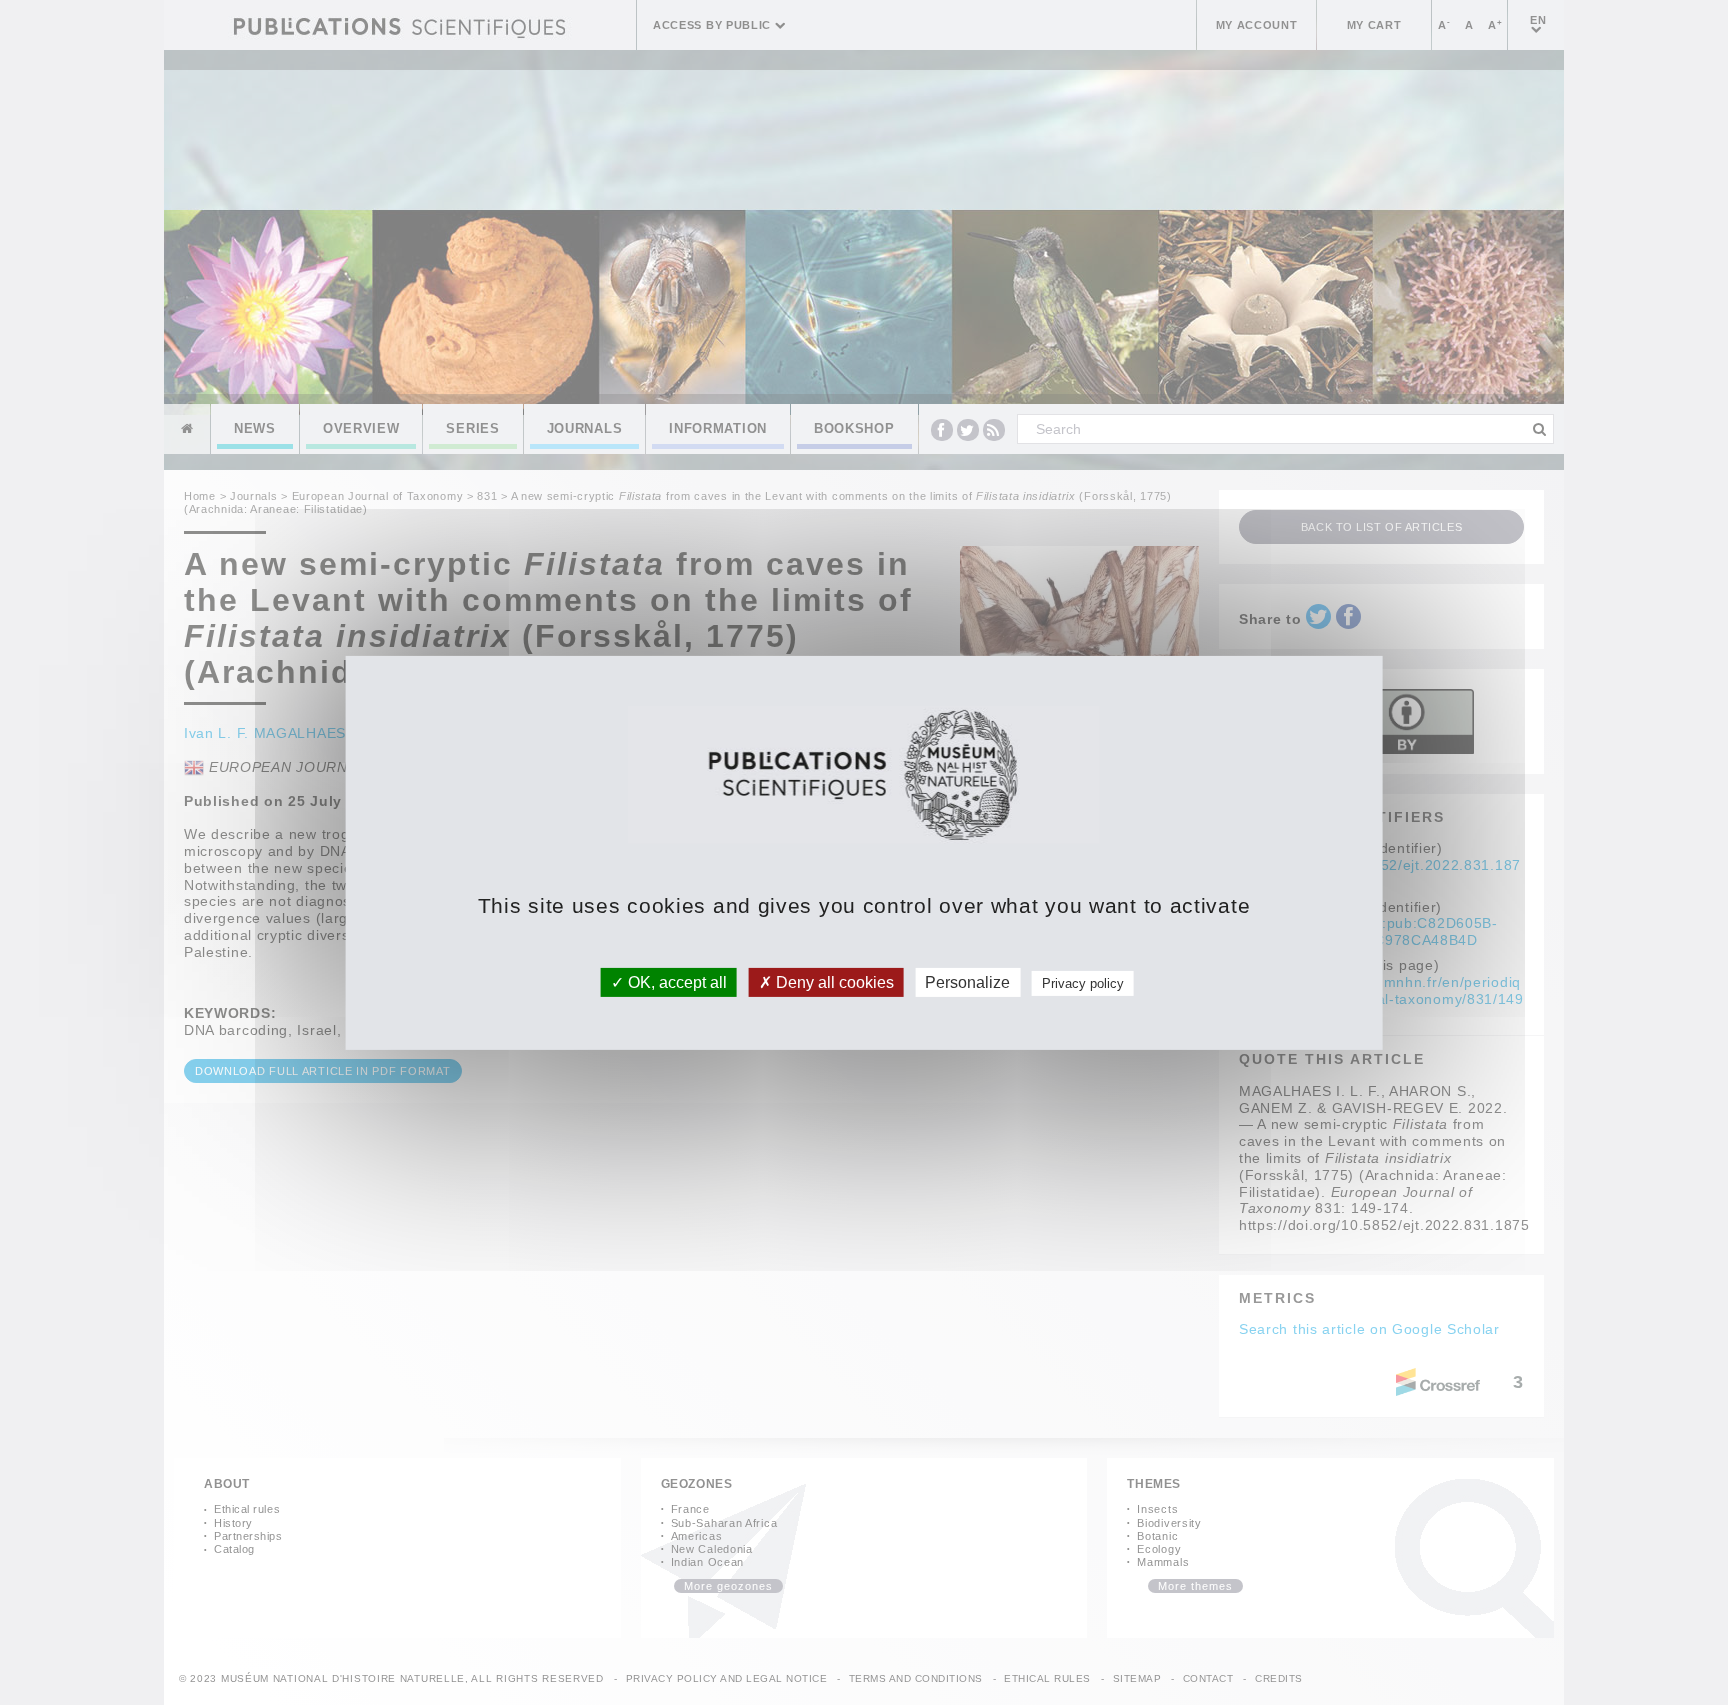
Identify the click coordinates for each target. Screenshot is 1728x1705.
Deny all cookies (833, 981)
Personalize (967, 981)
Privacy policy (1083, 982)
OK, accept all (675, 981)
